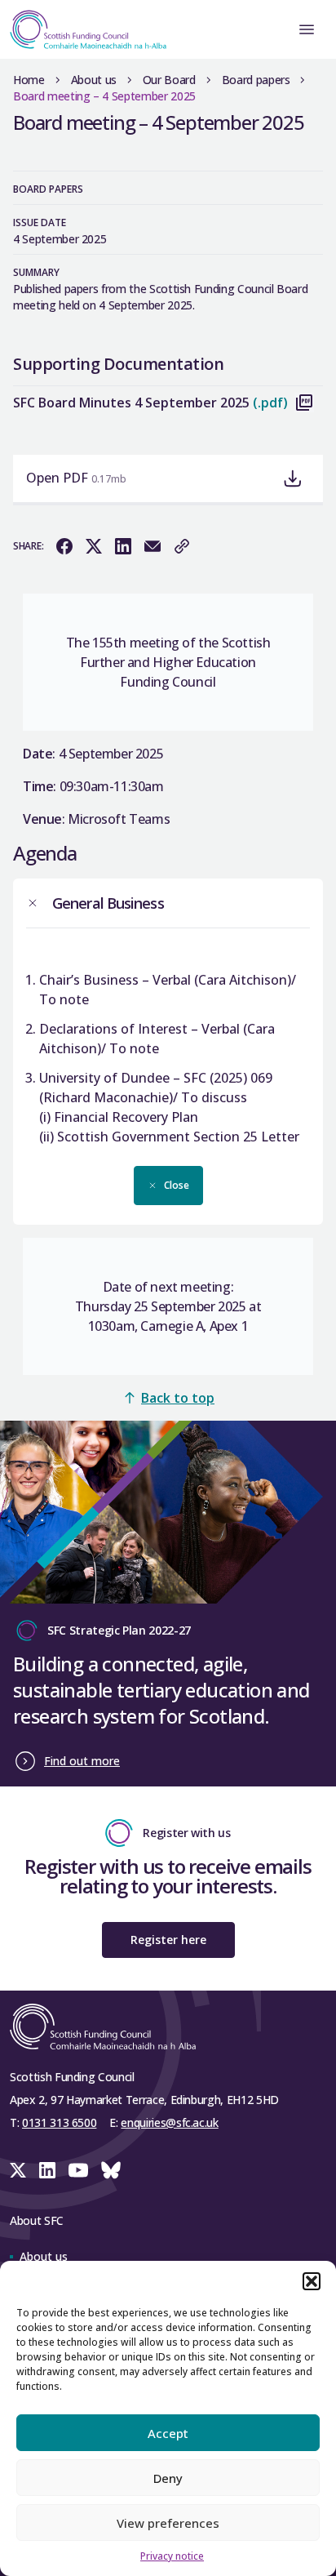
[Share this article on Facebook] (64, 546)
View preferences (168, 2523)
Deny (168, 2478)
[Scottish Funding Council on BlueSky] (111, 2170)
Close (177, 1185)
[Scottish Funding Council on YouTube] (78, 2170)
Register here (168, 1940)
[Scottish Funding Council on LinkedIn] (47, 2170)
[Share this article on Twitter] (94, 546)
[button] (312, 2281)
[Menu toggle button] (307, 29)
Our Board (169, 80)
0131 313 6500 (59, 2122)
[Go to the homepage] (83, 29)
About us (94, 80)
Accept (168, 2433)
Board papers (256, 80)
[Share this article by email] (153, 546)
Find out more (82, 1761)
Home (29, 80)
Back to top (178, 1398)
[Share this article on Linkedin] (123, 546)
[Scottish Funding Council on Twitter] (18, 2170)
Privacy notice (172, 2556)
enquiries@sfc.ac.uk (169, 2122)
